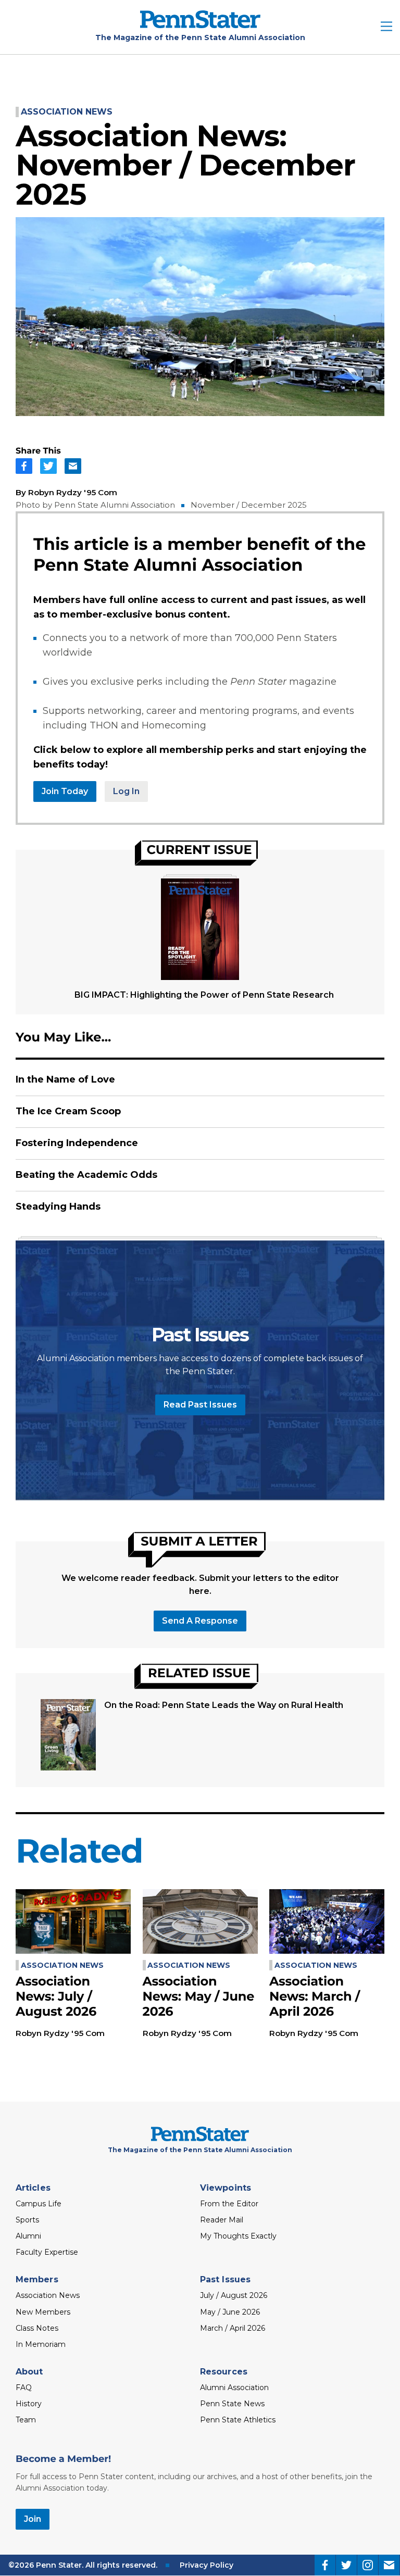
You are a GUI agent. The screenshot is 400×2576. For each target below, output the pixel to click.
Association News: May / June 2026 (199, 1997)
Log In (126, 791)
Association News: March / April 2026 (315, 1997)
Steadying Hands (58, 1207)
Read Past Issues (200, 1405)
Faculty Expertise (47, 2252)
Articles (33, 2188)
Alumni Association (234, 2387)
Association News (67, 112)
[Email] (389, 2565)
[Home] (200, 25)
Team (26, 2420)
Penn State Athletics (238, 2420)
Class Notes (37, 2328)
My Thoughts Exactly (238, 2236)
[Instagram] (368, 2565)
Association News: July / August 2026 (56, 1997)
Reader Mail (222, 2220)
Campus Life (39, 2204)
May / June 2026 (230, 2312)
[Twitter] (346, 2565)
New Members (43, 2312)
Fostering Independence (77, 1143)
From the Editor (229, 2204)
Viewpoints (226, 2188)
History (29, 2404)
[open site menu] (386, 27)
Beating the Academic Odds (86, 1175)
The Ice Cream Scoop (68, 1111)
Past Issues (225, 2279)
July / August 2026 (234, 2295)
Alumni (28, 2236)
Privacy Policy (207, 2565)
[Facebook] (325, 2565)
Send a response (200, 1621)
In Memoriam (41, 2344)
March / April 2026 (233, 2328)
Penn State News (232, 2404)
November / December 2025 (249, 505)
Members (37, 2279)
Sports (27, 2220)
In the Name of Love (65, 1079)
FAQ (24, 2387)
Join (33, 2519)
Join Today (65, 791)
